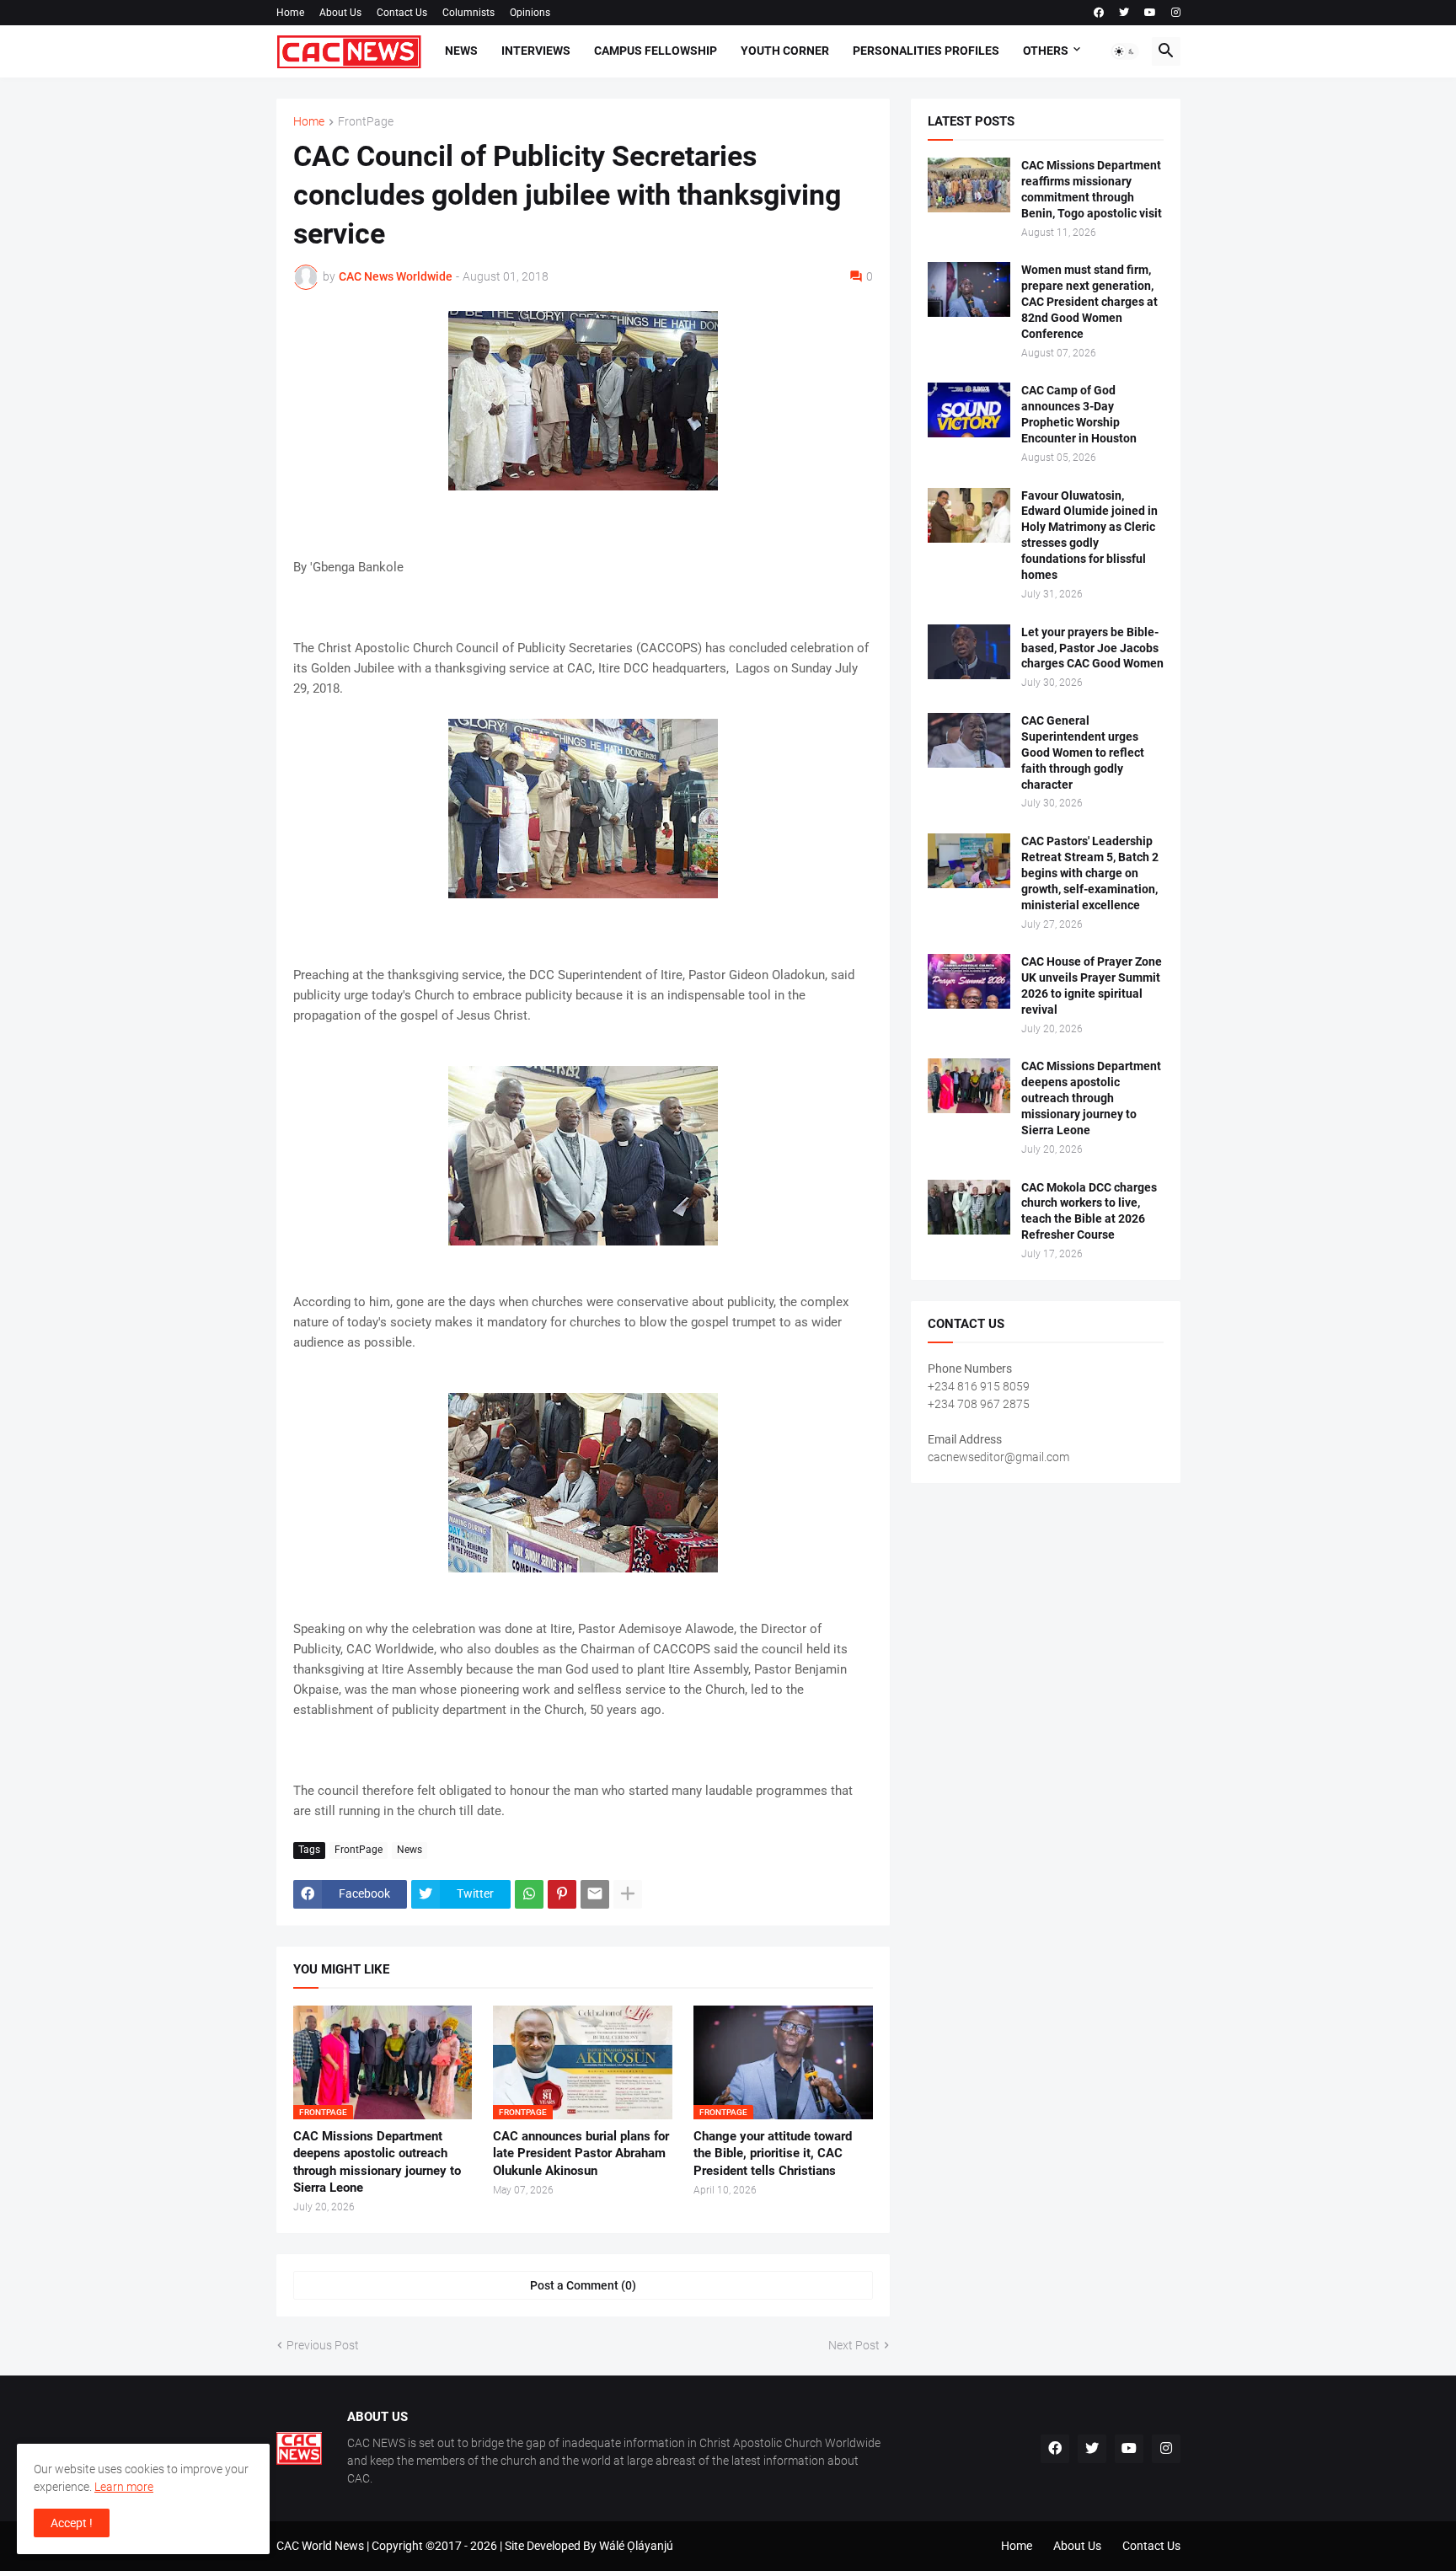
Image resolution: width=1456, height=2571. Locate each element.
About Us (340, 13)
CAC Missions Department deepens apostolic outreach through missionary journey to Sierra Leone (377, 2162)
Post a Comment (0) (583, 2285)
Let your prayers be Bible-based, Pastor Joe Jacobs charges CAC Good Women (1092, 648)
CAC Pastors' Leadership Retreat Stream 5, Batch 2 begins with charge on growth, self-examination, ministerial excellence (1090, 873)
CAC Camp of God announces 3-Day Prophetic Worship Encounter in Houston (1079, 414)
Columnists (468, 13)
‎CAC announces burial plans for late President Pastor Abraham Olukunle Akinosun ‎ (581, 2153)
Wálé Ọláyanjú (636, 2546)
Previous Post (323, 2345)
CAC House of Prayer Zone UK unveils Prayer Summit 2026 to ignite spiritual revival (1092, 986)
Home (290, 13)
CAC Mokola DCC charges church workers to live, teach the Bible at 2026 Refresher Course (1089, 1211)
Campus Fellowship (656, 51)
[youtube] (1150, 13)
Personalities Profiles (926, 51)
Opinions (530, 13)
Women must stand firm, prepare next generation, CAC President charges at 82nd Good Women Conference (1089, 302)
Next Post (854, 2345)
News (461, 51)
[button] (1125, 51)
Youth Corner (785, 51)
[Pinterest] (562, 1894)
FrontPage (366, 122)
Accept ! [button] (72, 2523)
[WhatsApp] (529, 1894)
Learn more (124, 2487)
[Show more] (628, 1894)
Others (1046, 51)
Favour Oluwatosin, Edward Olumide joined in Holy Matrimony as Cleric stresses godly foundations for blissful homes (1089, 536)
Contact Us (402, 13)
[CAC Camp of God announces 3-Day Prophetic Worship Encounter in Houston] (969, 410)
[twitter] (1124, 13)
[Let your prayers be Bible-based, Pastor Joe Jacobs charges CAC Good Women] (969, 652)
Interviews (536, 51)
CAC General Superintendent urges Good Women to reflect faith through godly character (1083, 753)
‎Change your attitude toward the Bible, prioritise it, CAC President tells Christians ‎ (773, 2153)
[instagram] (1176, 13)
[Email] (595, 1894)
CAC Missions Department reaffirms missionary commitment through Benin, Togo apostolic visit (1092, 189)
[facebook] (1099, 13)
